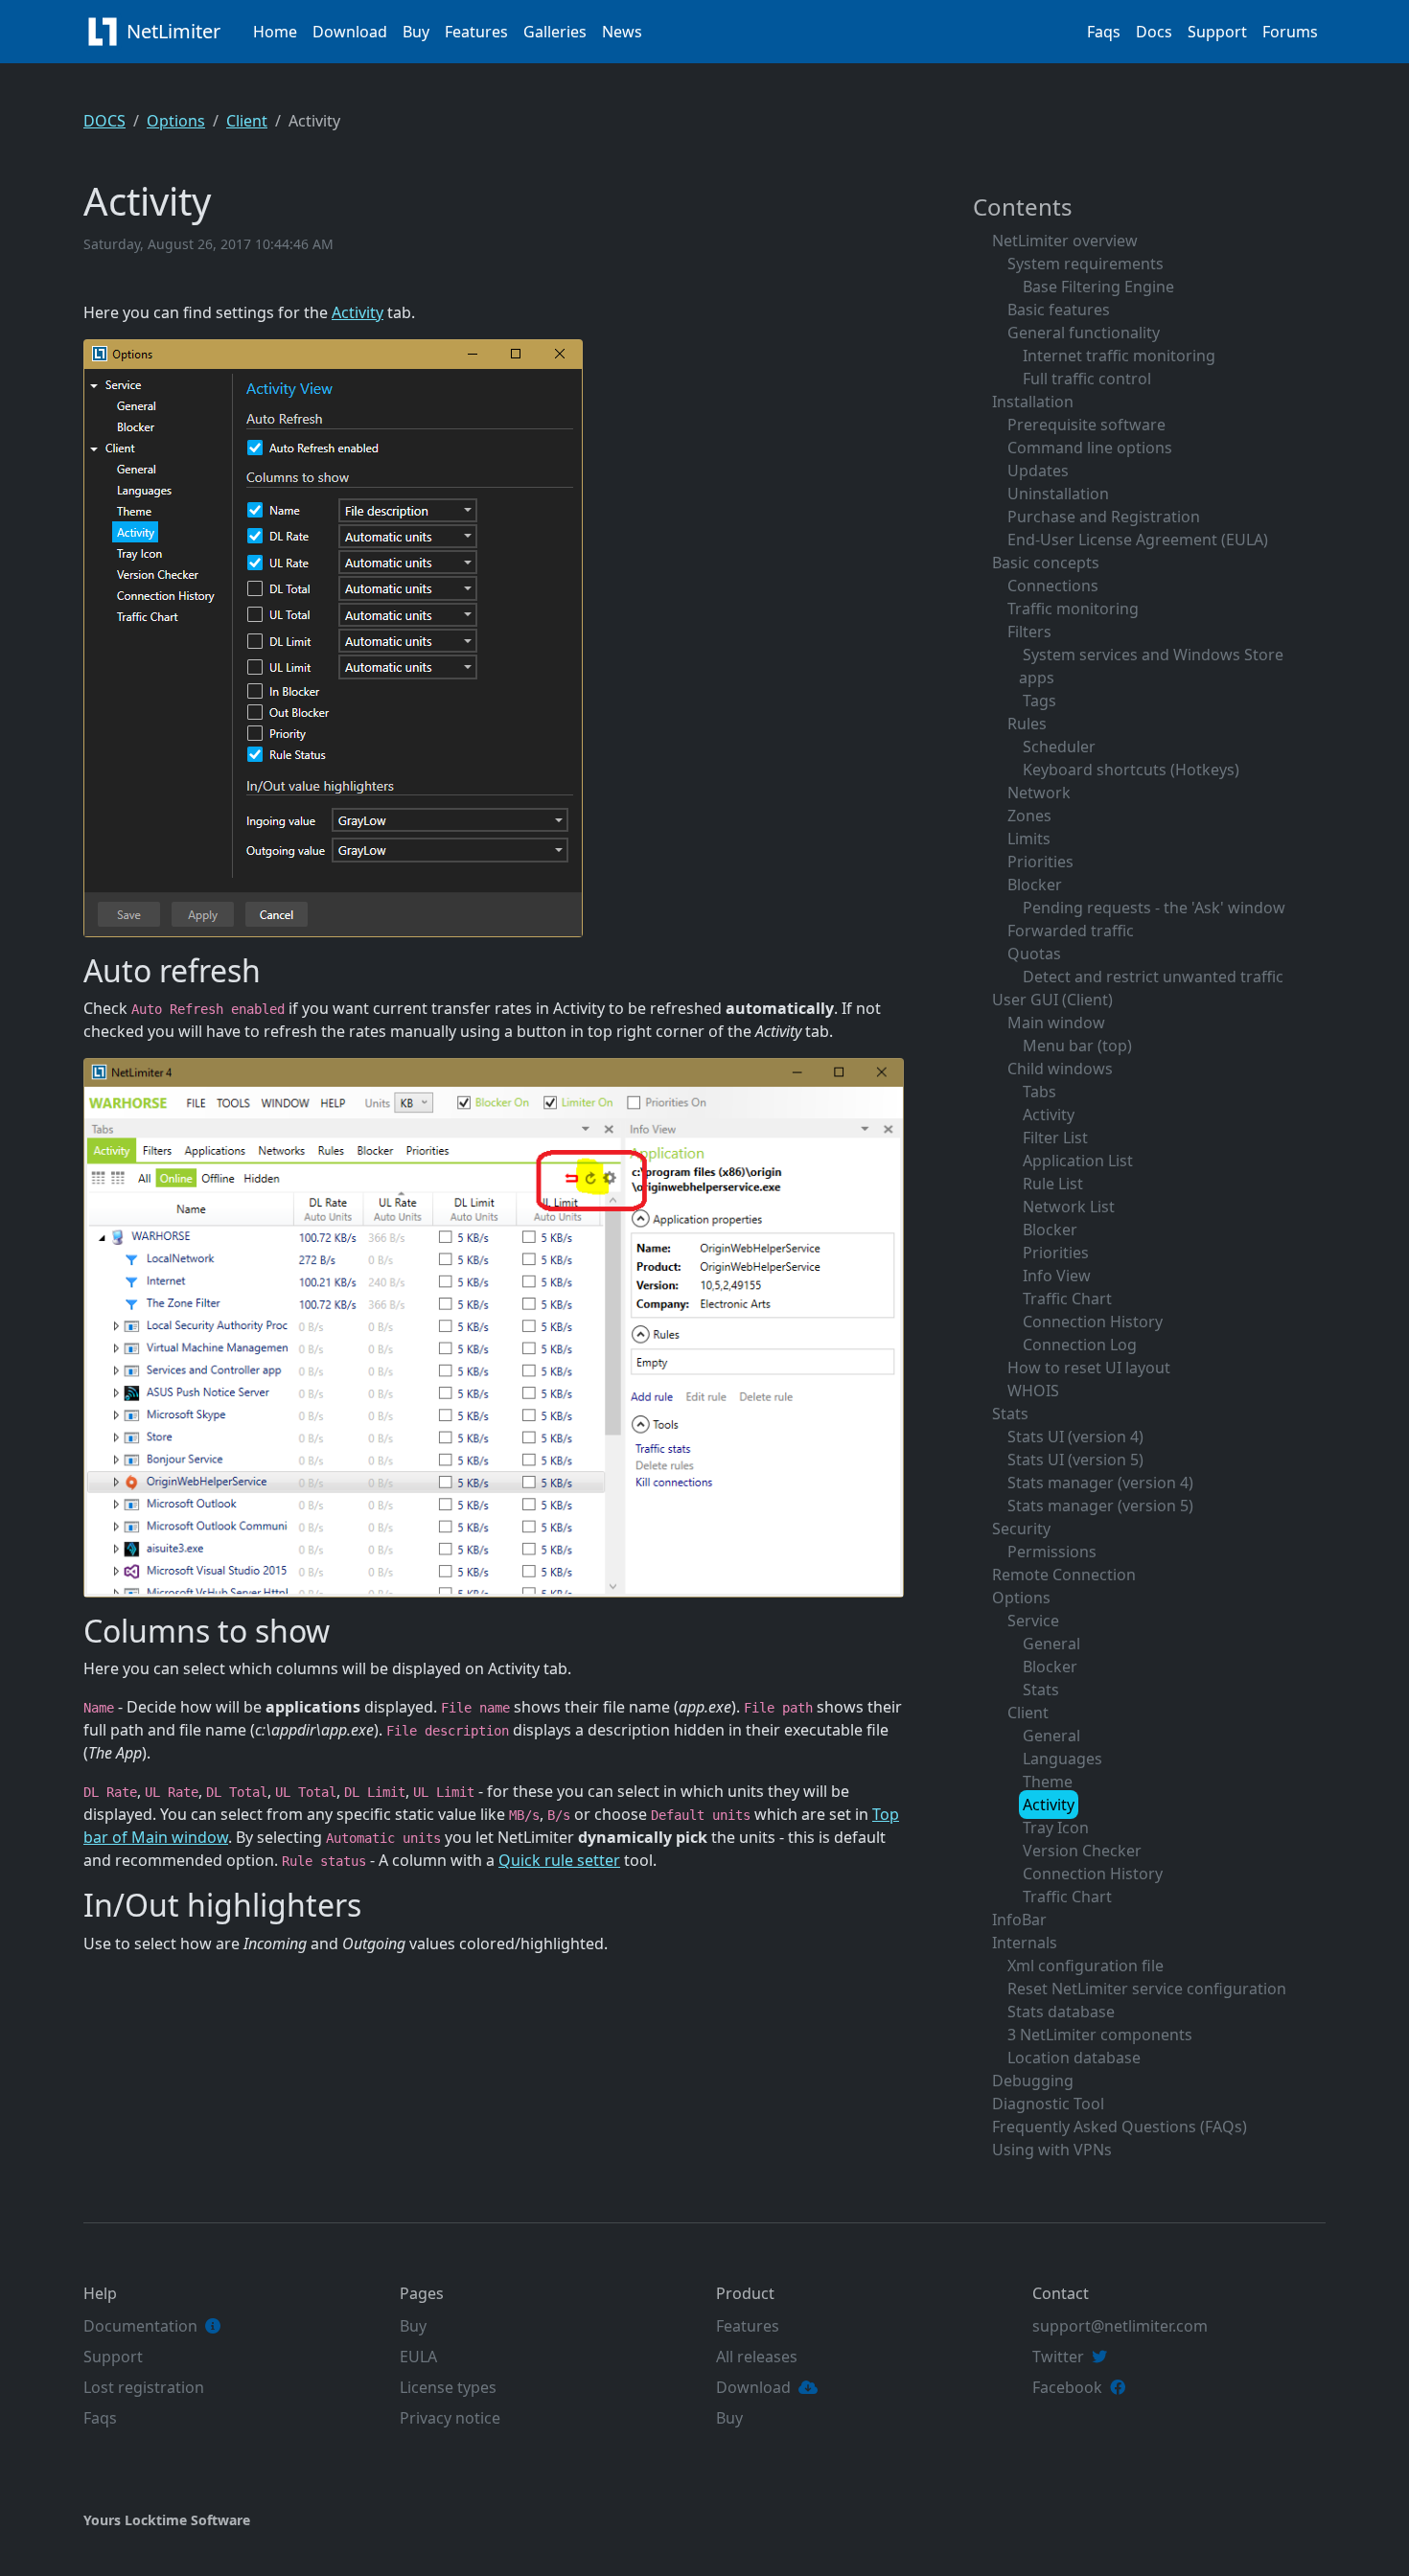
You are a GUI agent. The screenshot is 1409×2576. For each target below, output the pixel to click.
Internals (1025, 1943)
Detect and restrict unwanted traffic (1153, 977)
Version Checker (1082, 1851)
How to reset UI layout (1089, 1368)
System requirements (1086, 264)
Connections (1053, 586)
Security (1021, 1529)
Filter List (1055, 1138)
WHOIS (1033, 1391)
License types (448, 2387)
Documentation (140, 2326)
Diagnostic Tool (1048, 2104)
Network (1039, 793)
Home (275, 32)
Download (350, 32)
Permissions (1052, 1552)
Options (176, 121)
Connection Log (1080, 1345)
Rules (1027, 724)
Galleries (555, 32)
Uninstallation (1058, 494)
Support (1217, 32)
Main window (1056, 1023)
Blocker (1035, 885)
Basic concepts (1046, 563)
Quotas (1034, 954)
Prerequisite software (1086, 425)
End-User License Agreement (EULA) (1138, 540)
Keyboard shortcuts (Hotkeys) (1131, 770)
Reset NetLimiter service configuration (1147, 1989)
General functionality (1084, 333)
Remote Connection (1064, 1575)
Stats (1010, 1414)
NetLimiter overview (1065, 241)
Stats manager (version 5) (1100, 1506)
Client (247, 121)
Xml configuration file (1086, 1966)
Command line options (1090, 448)
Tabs (1039, 1092)
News (622, 32)
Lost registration (144, 2387)
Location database (1074, 2058)
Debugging (1033, 2081)
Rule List (1053, 1184)
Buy (416, 32)
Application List (1078, 1161)
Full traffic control (1087, 379)
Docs (1154, 32)
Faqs (1104, 32)
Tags (1039, 701)
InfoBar (1019, 1920)
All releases (757, 2357)
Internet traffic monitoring (1119, 356)
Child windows (1060, 1069)
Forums (1290, 32)
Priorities (1040, 862)
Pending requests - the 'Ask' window (1154, 908)
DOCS (104, 121)
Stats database (1061, 2012)
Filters (1029, 632)
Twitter (1058, 2357)
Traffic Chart (1067, 1299)
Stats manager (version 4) (1100, 1483)
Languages (1063, 1759)
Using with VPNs (1052, 2150)
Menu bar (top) (1077, 1046)
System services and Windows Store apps (1151, 666)
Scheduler (1059, 747)
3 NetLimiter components (1100, 2035)
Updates (1038, 471)
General (1051, 1644)
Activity (358, 312)
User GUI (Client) (1052, 1000)
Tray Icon (1056, 1828)
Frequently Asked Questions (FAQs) (1120, 2127)
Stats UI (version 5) (1075, 1460)
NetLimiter (176, 31)
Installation (1033, 402)
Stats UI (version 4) (1075, 1437)
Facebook (1067, 2387)
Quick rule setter (559, 1860)
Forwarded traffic (1071, 931)
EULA (418, 2357)
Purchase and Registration (1104, 517)
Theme (1048, 1782)
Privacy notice (450, 2418)
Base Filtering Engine (1098, 287)
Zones (1029, 816)
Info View (1057, 1276)
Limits (1029, 839)
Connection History (1093, 1322)
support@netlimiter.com (1120, 2326)
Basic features (1059, 310)
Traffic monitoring (1073, 609)
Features (476, 32)
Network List (1069, 1207)
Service (1033, 1621)
